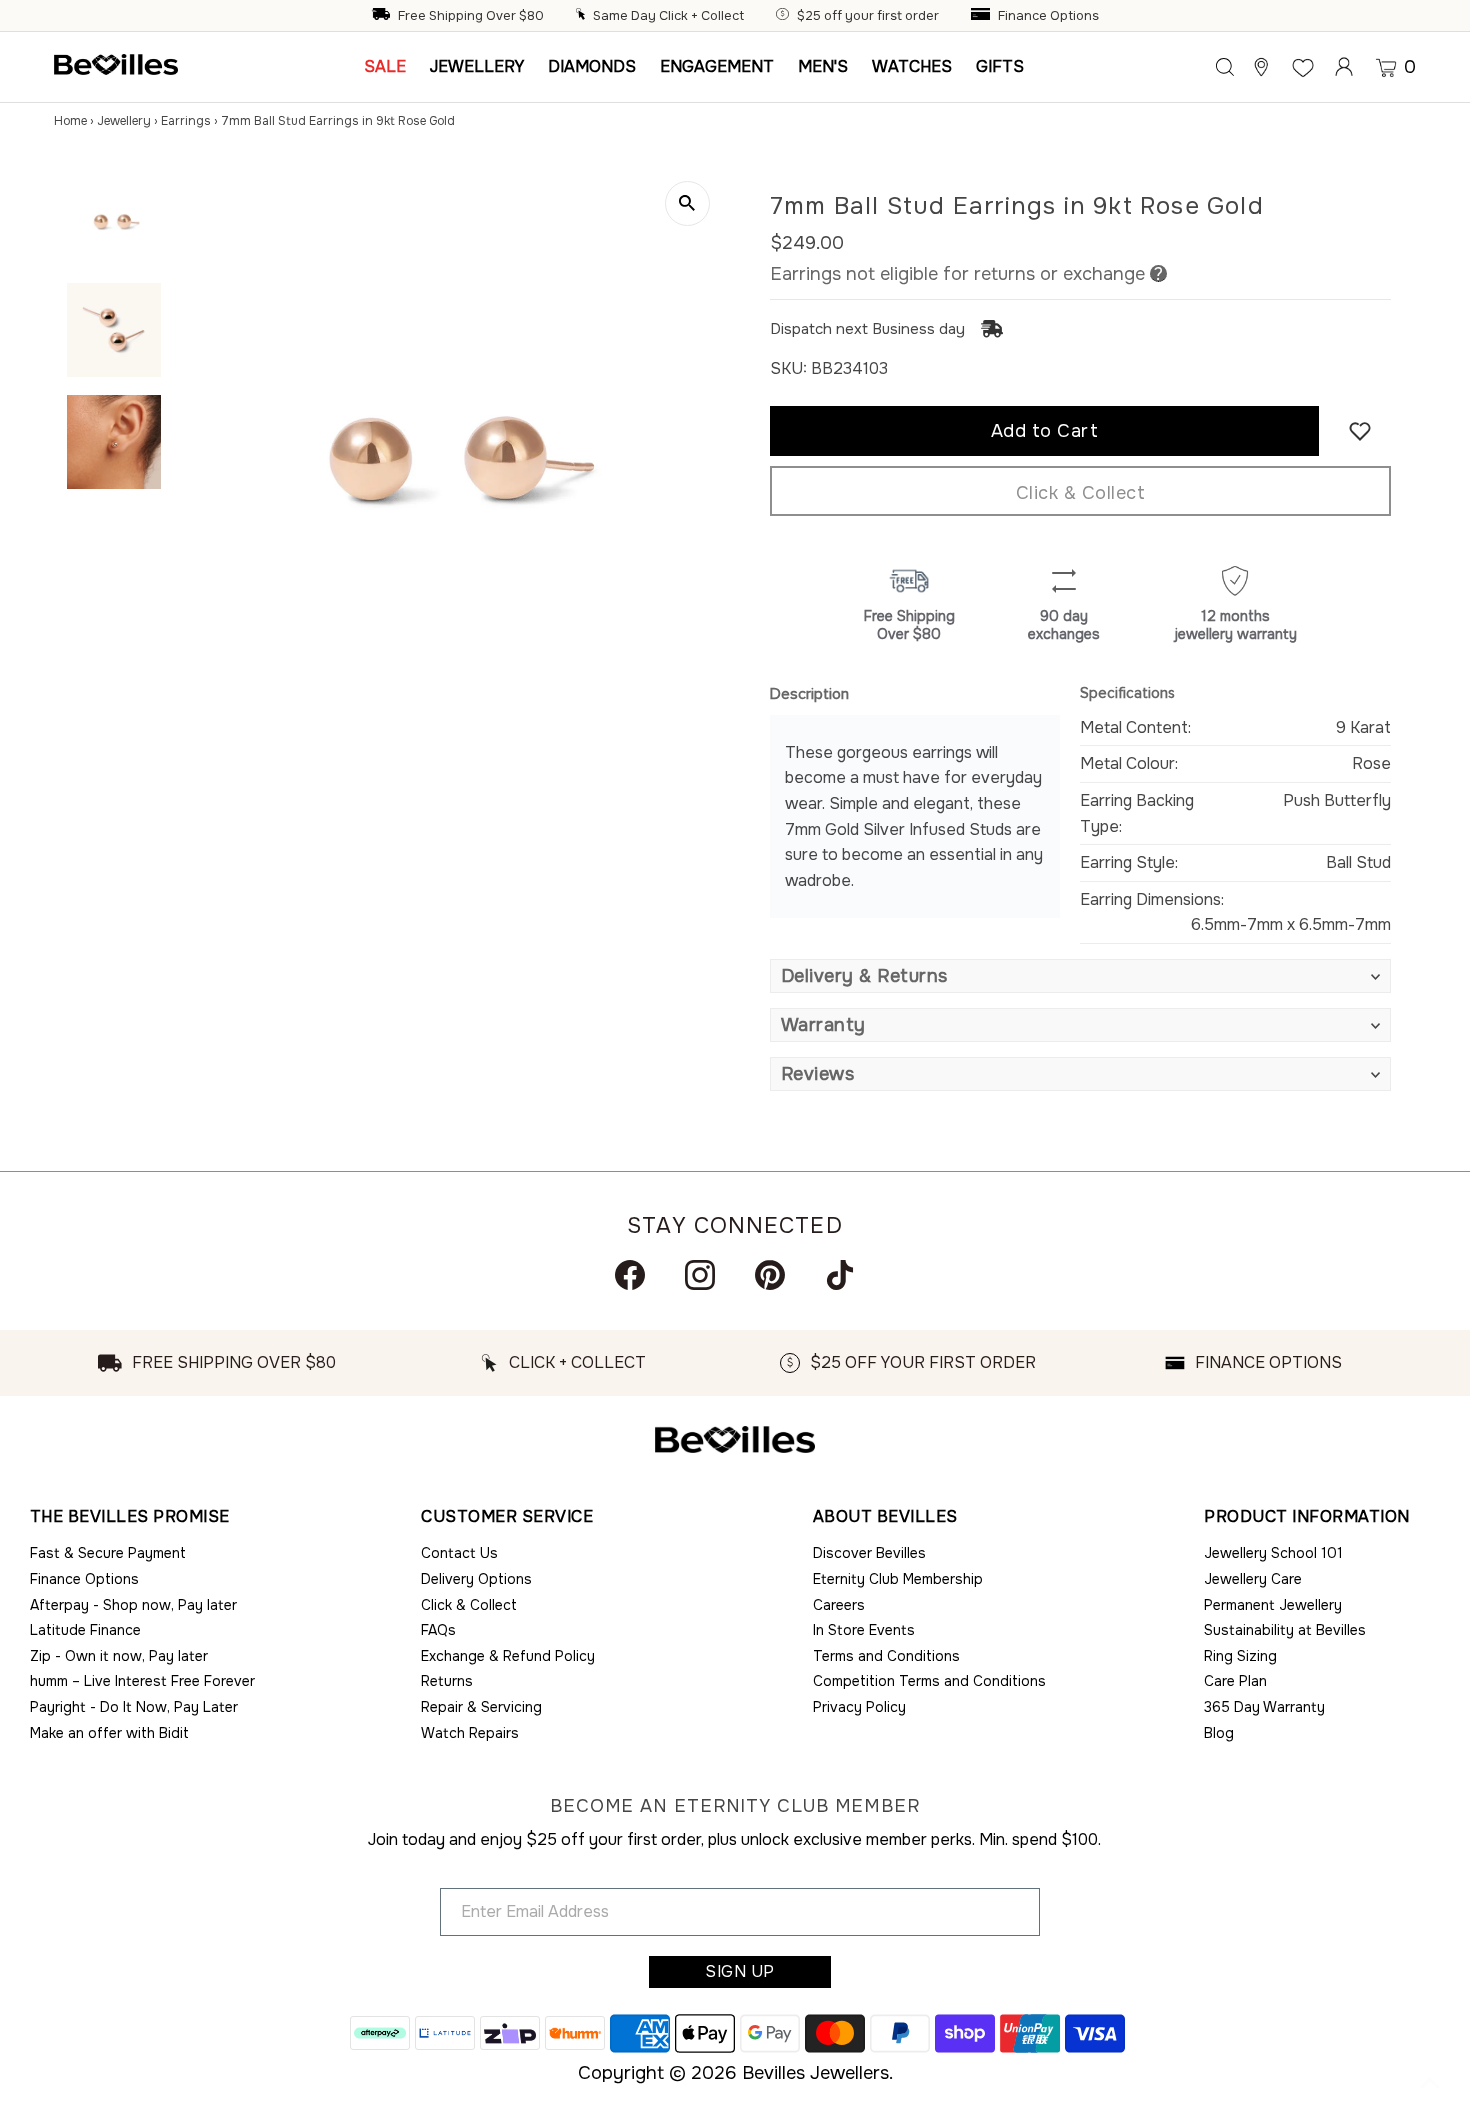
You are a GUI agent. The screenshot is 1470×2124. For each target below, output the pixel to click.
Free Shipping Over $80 (471, 17)
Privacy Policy (859, 1707)
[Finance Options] (983, 17)
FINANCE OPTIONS (1268, 1362)
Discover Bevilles (869, 1553)
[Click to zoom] (687, 203)
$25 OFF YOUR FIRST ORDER (923, 1362)
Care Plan (1235, 1681)
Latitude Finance (85, 1630)
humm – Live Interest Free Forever (142, 1681)
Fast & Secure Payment (108, 1553)
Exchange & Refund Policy (508, 1656)
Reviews (818, 1074)
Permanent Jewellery (1273, 1605)
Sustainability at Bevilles (1285, 1630)
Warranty (823, 1025)
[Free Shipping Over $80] (383, 17)
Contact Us (459, 1553)
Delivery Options (476, 1579)
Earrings (186, 121)
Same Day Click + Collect (668, 17)
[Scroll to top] (1430, 2084)
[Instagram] (700, 1275)
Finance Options (1048, 17)
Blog (1219, 1733)
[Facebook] (630, 1275)
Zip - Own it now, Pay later (119, 1656)
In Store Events (864, 1630)
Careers (839, 1605)
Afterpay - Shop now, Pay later (133, 1605)
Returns (447, 1681)
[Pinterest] (770, 1275)
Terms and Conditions (886, 1656)
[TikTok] (840, 1275)
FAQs (438, 1630)
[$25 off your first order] (785, 17)
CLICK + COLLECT (577, 1362)
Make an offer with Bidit (109, 1733)
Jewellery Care (1253, 1579)
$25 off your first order (868, 17)
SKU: (788, 368)
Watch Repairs (470, 1733)
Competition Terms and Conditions (929, 1681)
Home (70, 121)
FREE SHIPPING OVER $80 (234, 1362)
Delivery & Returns (864, 976)
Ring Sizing (1240, 1656)
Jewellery (124, 121)
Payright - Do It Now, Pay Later (134, 1707)
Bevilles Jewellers (815, 2073)
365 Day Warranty (1264, 1707)
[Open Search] (1225, 67)
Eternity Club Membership (898, 1579)
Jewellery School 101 (1273, 1553)
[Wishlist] (1303, 67)
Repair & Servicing (481, 1707)
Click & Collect (1081, 493)
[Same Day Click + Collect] (583, 17)
